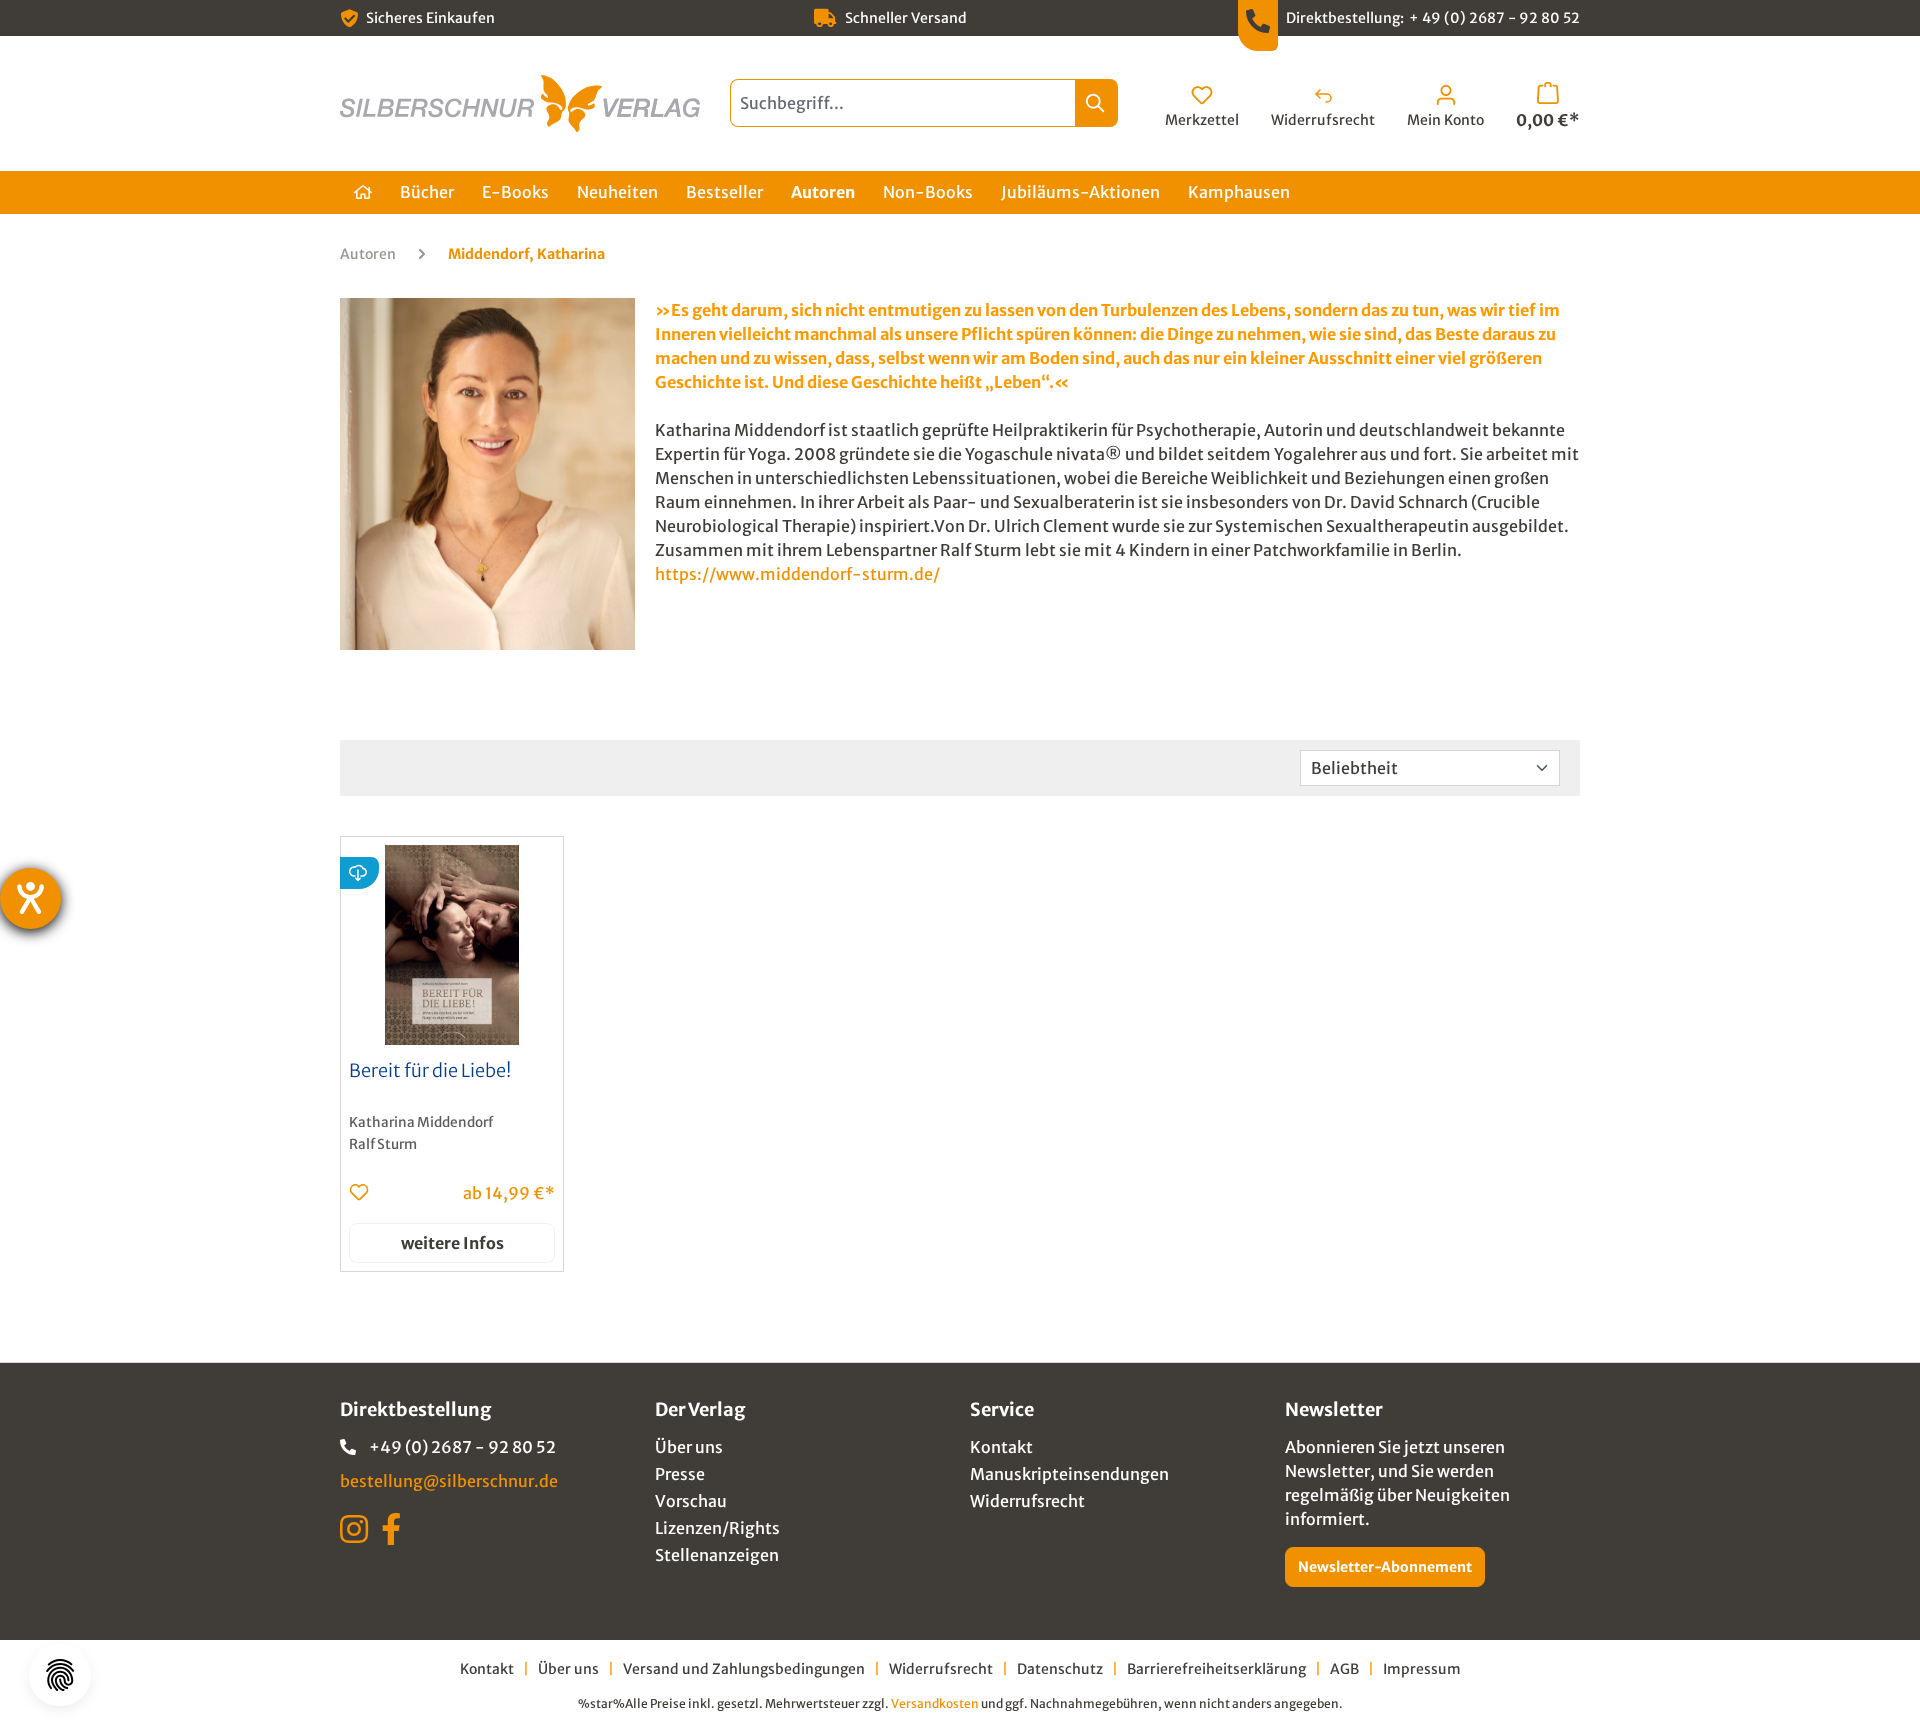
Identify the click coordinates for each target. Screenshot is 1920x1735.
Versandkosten (935, 1703)
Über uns (689, 1447)
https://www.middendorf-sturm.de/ (797, 574)
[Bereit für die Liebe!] (452, 945)
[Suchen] (1096, 103)
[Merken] (359, 1192)
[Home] (363, 192)
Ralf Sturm (383, 1144)
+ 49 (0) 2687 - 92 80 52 (1494, 18)
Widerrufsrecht (1027, 1501)
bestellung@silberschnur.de (449, 1481)
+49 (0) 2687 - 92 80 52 (462, 1447)
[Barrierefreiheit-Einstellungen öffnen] (30, 898)
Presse (680, 1474)
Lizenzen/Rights (717, 1528)
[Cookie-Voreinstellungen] (60, 1675)
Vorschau (691, 1501)
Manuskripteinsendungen (1069, 1474)
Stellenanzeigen (717, 1555)
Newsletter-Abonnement (1385, 1567)
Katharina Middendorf (421, 1122)
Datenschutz (1060, 1669)
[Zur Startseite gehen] (520, 103)
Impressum (1422, 1669)
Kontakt (1001, 1447)
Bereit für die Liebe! (430, 1071)
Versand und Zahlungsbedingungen (744, 1669)
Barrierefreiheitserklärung (1216, 1669)
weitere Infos (452, 1243)
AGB (1344, 1669)
